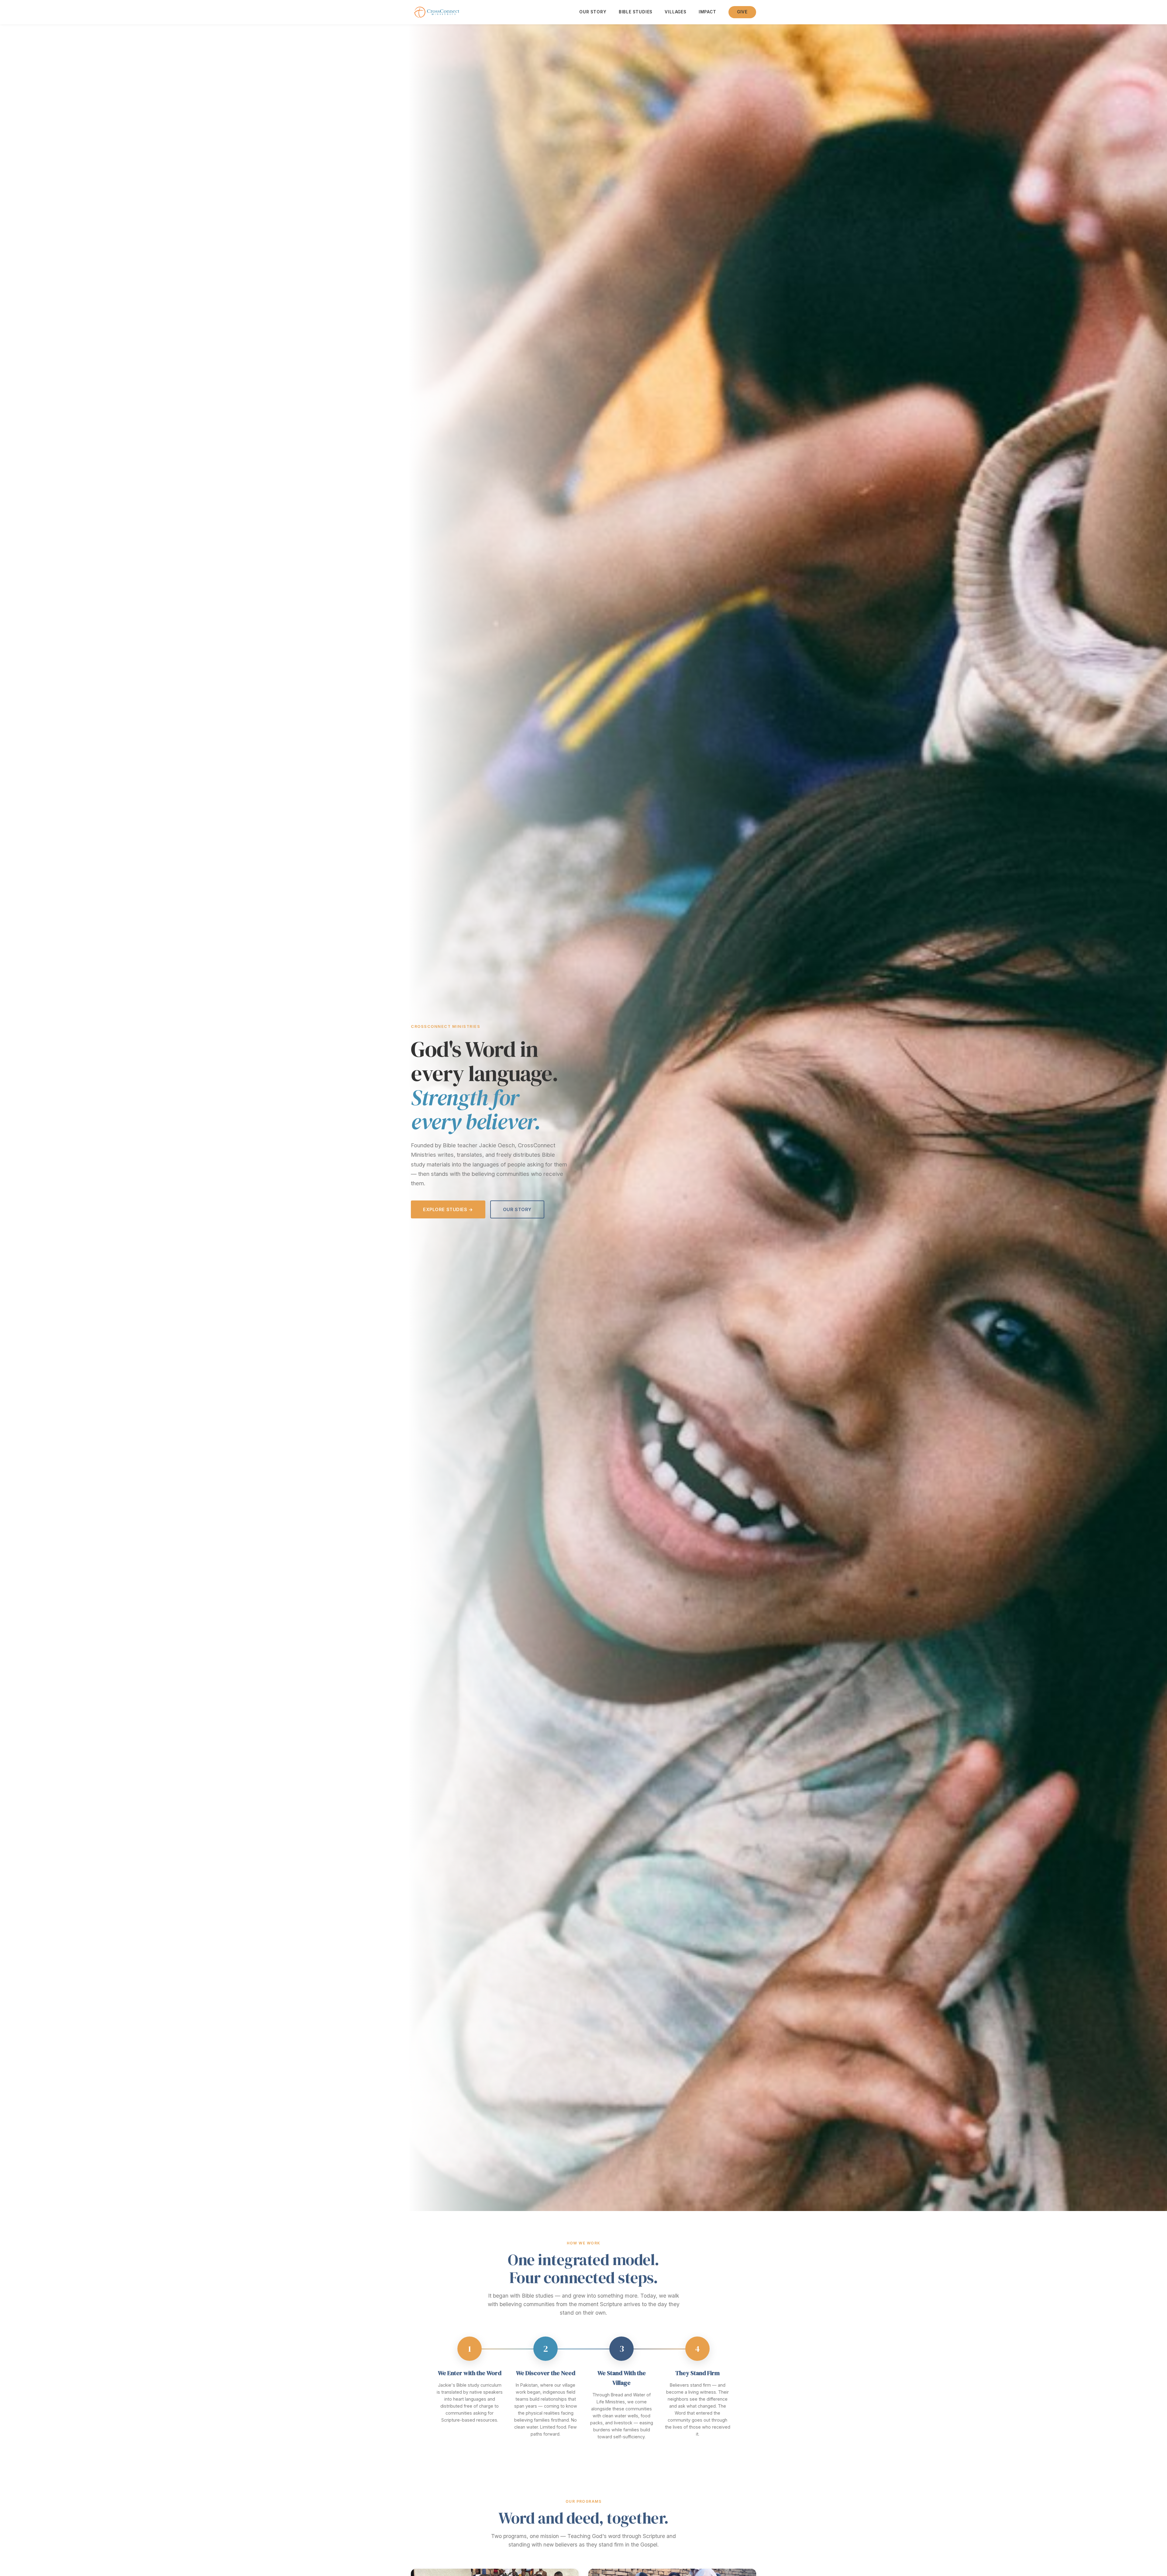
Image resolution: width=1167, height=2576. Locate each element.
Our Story (593, 12)
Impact (707, 12)
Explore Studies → (448, 1209)
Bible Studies (636, 12)
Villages (676, 12)
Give (742, 12)
